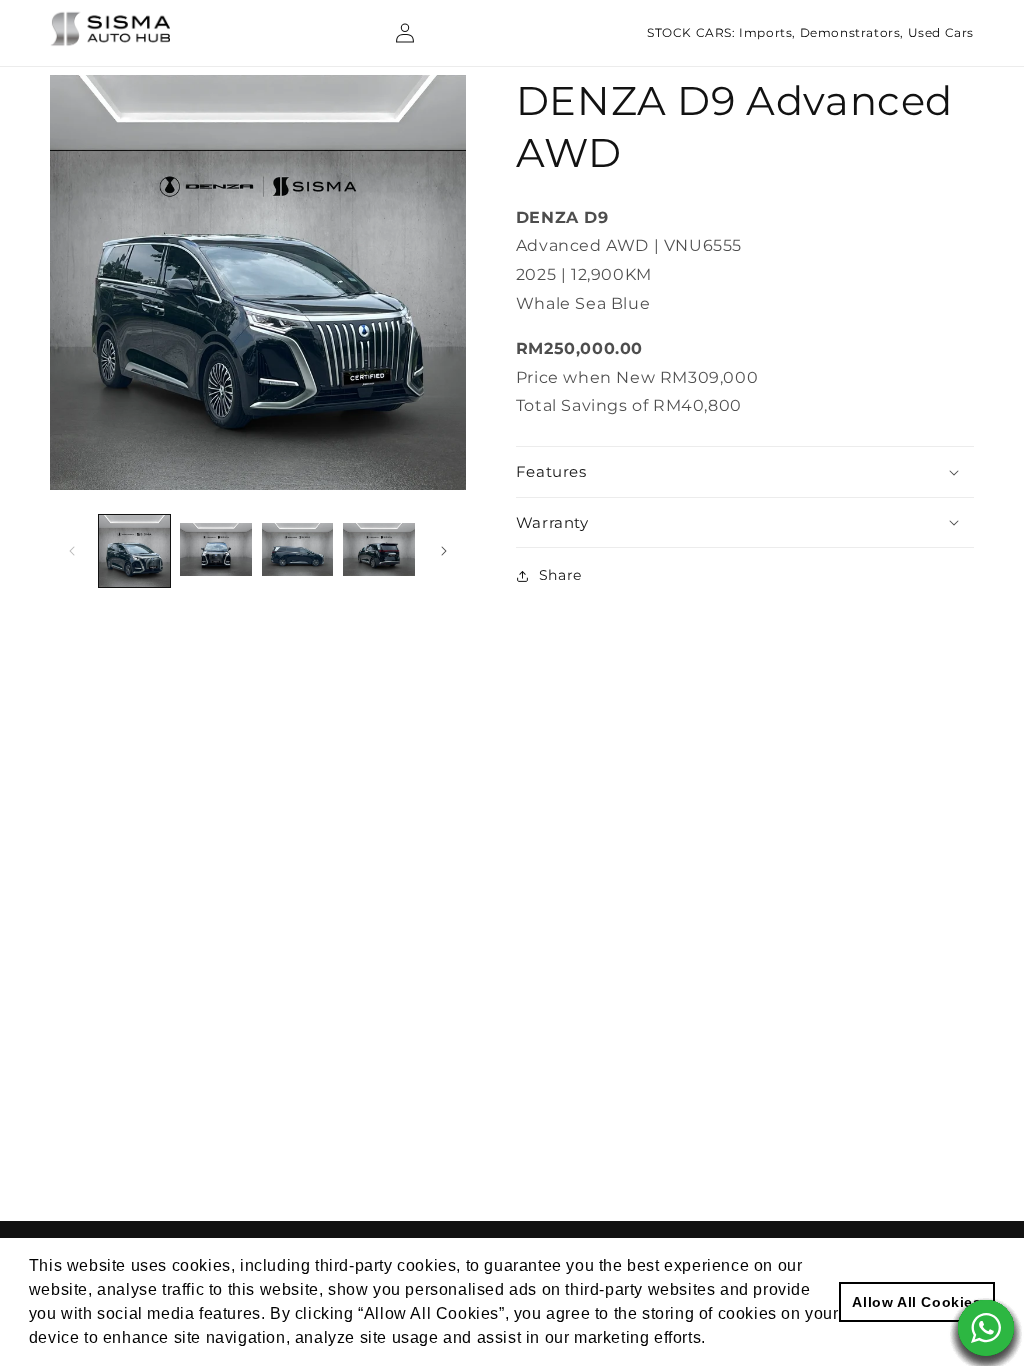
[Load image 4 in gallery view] (378, 550)
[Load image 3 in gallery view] (297, 550)
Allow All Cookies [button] (916, 1302)
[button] (745, 472)
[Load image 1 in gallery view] (134, 550)
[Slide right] (444, 551)
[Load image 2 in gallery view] (215, 550)
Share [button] (560, 575)
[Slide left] (72, 551)
